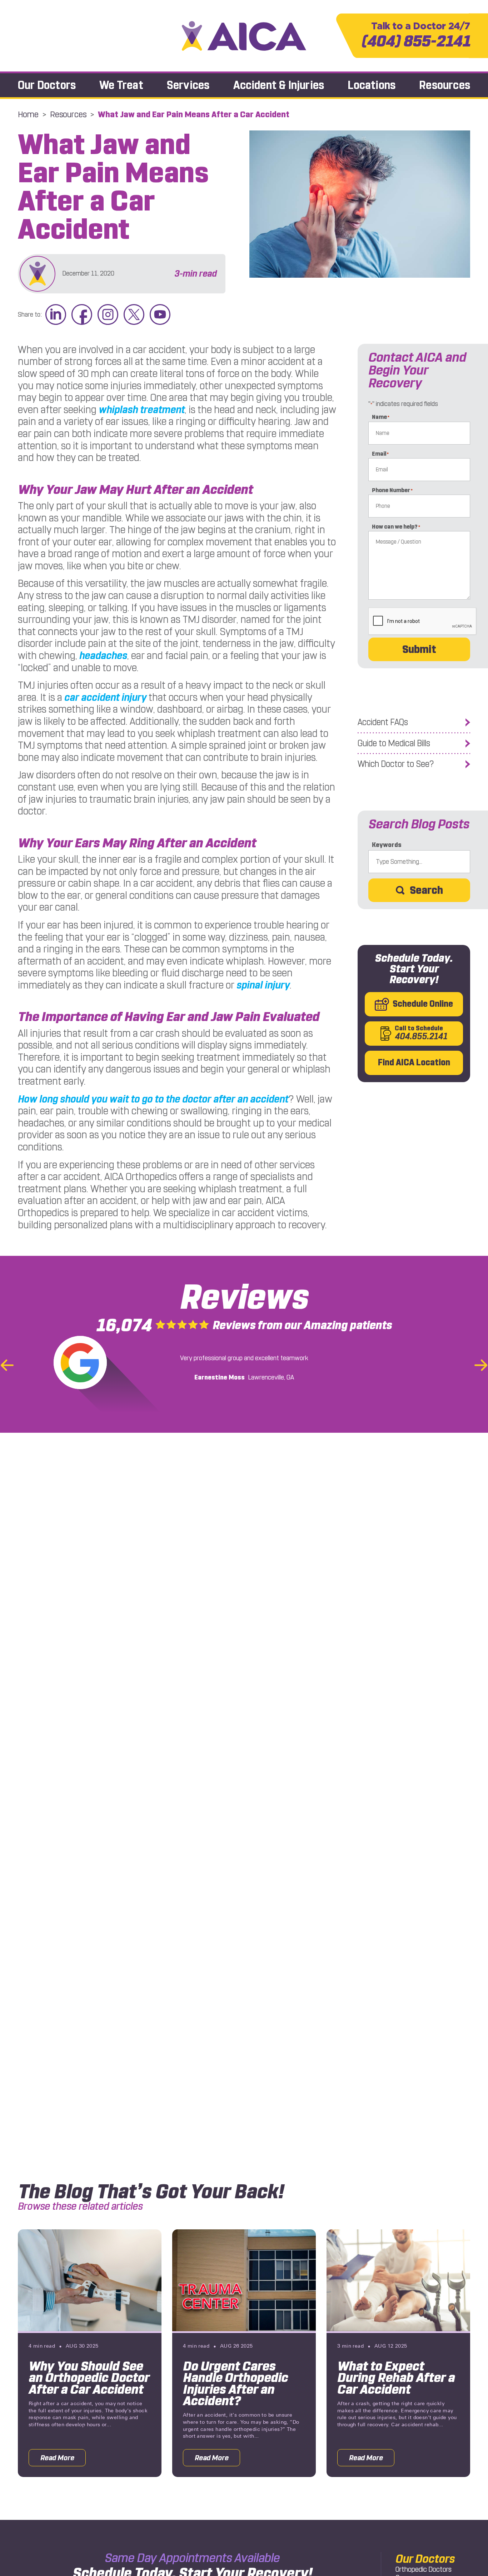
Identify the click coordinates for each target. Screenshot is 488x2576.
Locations (372, 85)
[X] (134, 315)
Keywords (387, 845)
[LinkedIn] (56, 315)
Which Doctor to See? (396, 764)
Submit (419, 649)
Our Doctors (47, 85)
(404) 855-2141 (416, 36)
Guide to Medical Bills (394, 743)
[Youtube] (160, 315)
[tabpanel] (90, 2353)
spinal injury (263, 985)
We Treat (121, 85)
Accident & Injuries (279, 85)
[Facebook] (82, 315)
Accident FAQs (383, 722)
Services (188, 85)
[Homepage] (244, 36)
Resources (445, 85)
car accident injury (105, 697)
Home (28, 114)
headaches (103, 656)
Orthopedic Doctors (424, 2569)
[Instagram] (108, 315)
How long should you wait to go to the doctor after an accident (153, 1099)
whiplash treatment (142, 410)
